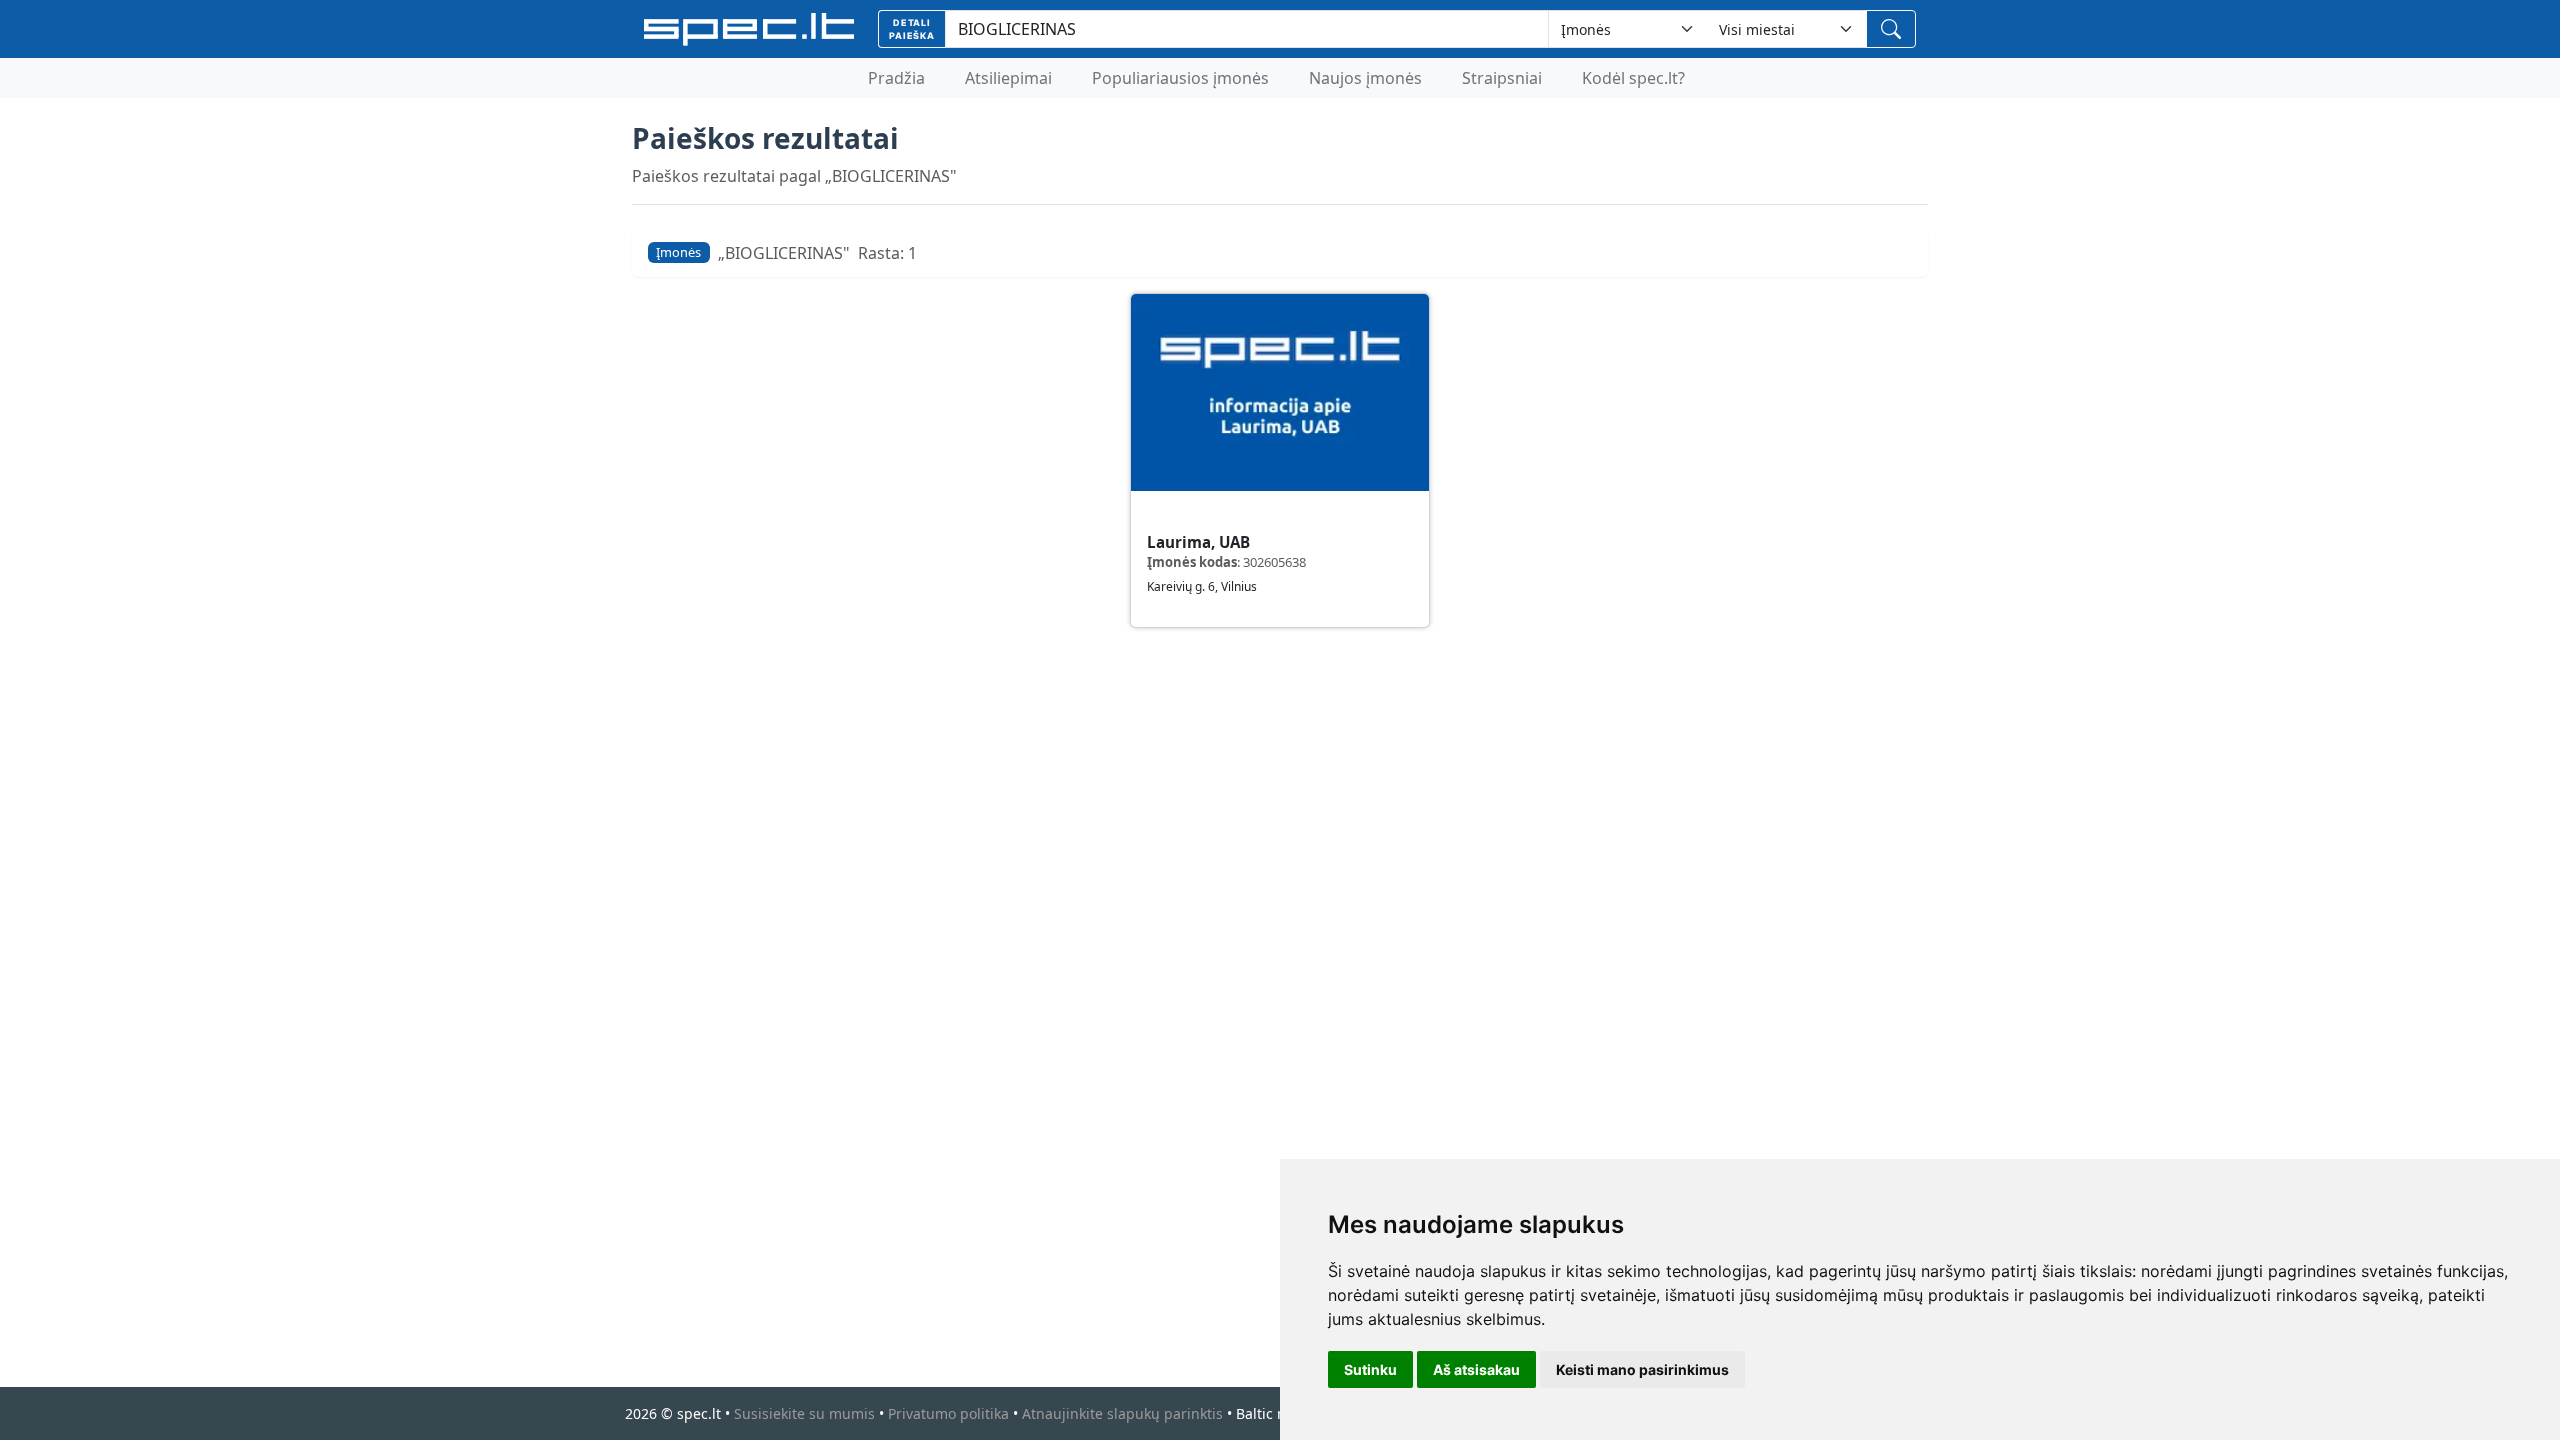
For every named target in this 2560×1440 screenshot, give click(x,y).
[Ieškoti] (1891, 29)
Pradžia (896, 78)
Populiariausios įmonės (1180, 78)
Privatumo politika (948, 1413)
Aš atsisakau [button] (1476, 1369)
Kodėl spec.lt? (1633, 78)
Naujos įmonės (1365, 78)
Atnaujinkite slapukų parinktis (1122, 1413)
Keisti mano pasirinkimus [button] (1642, 1369)
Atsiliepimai (1008, 78)
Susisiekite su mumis (804, 1413)
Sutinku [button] (1370, 1369)
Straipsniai (1502, 78)
